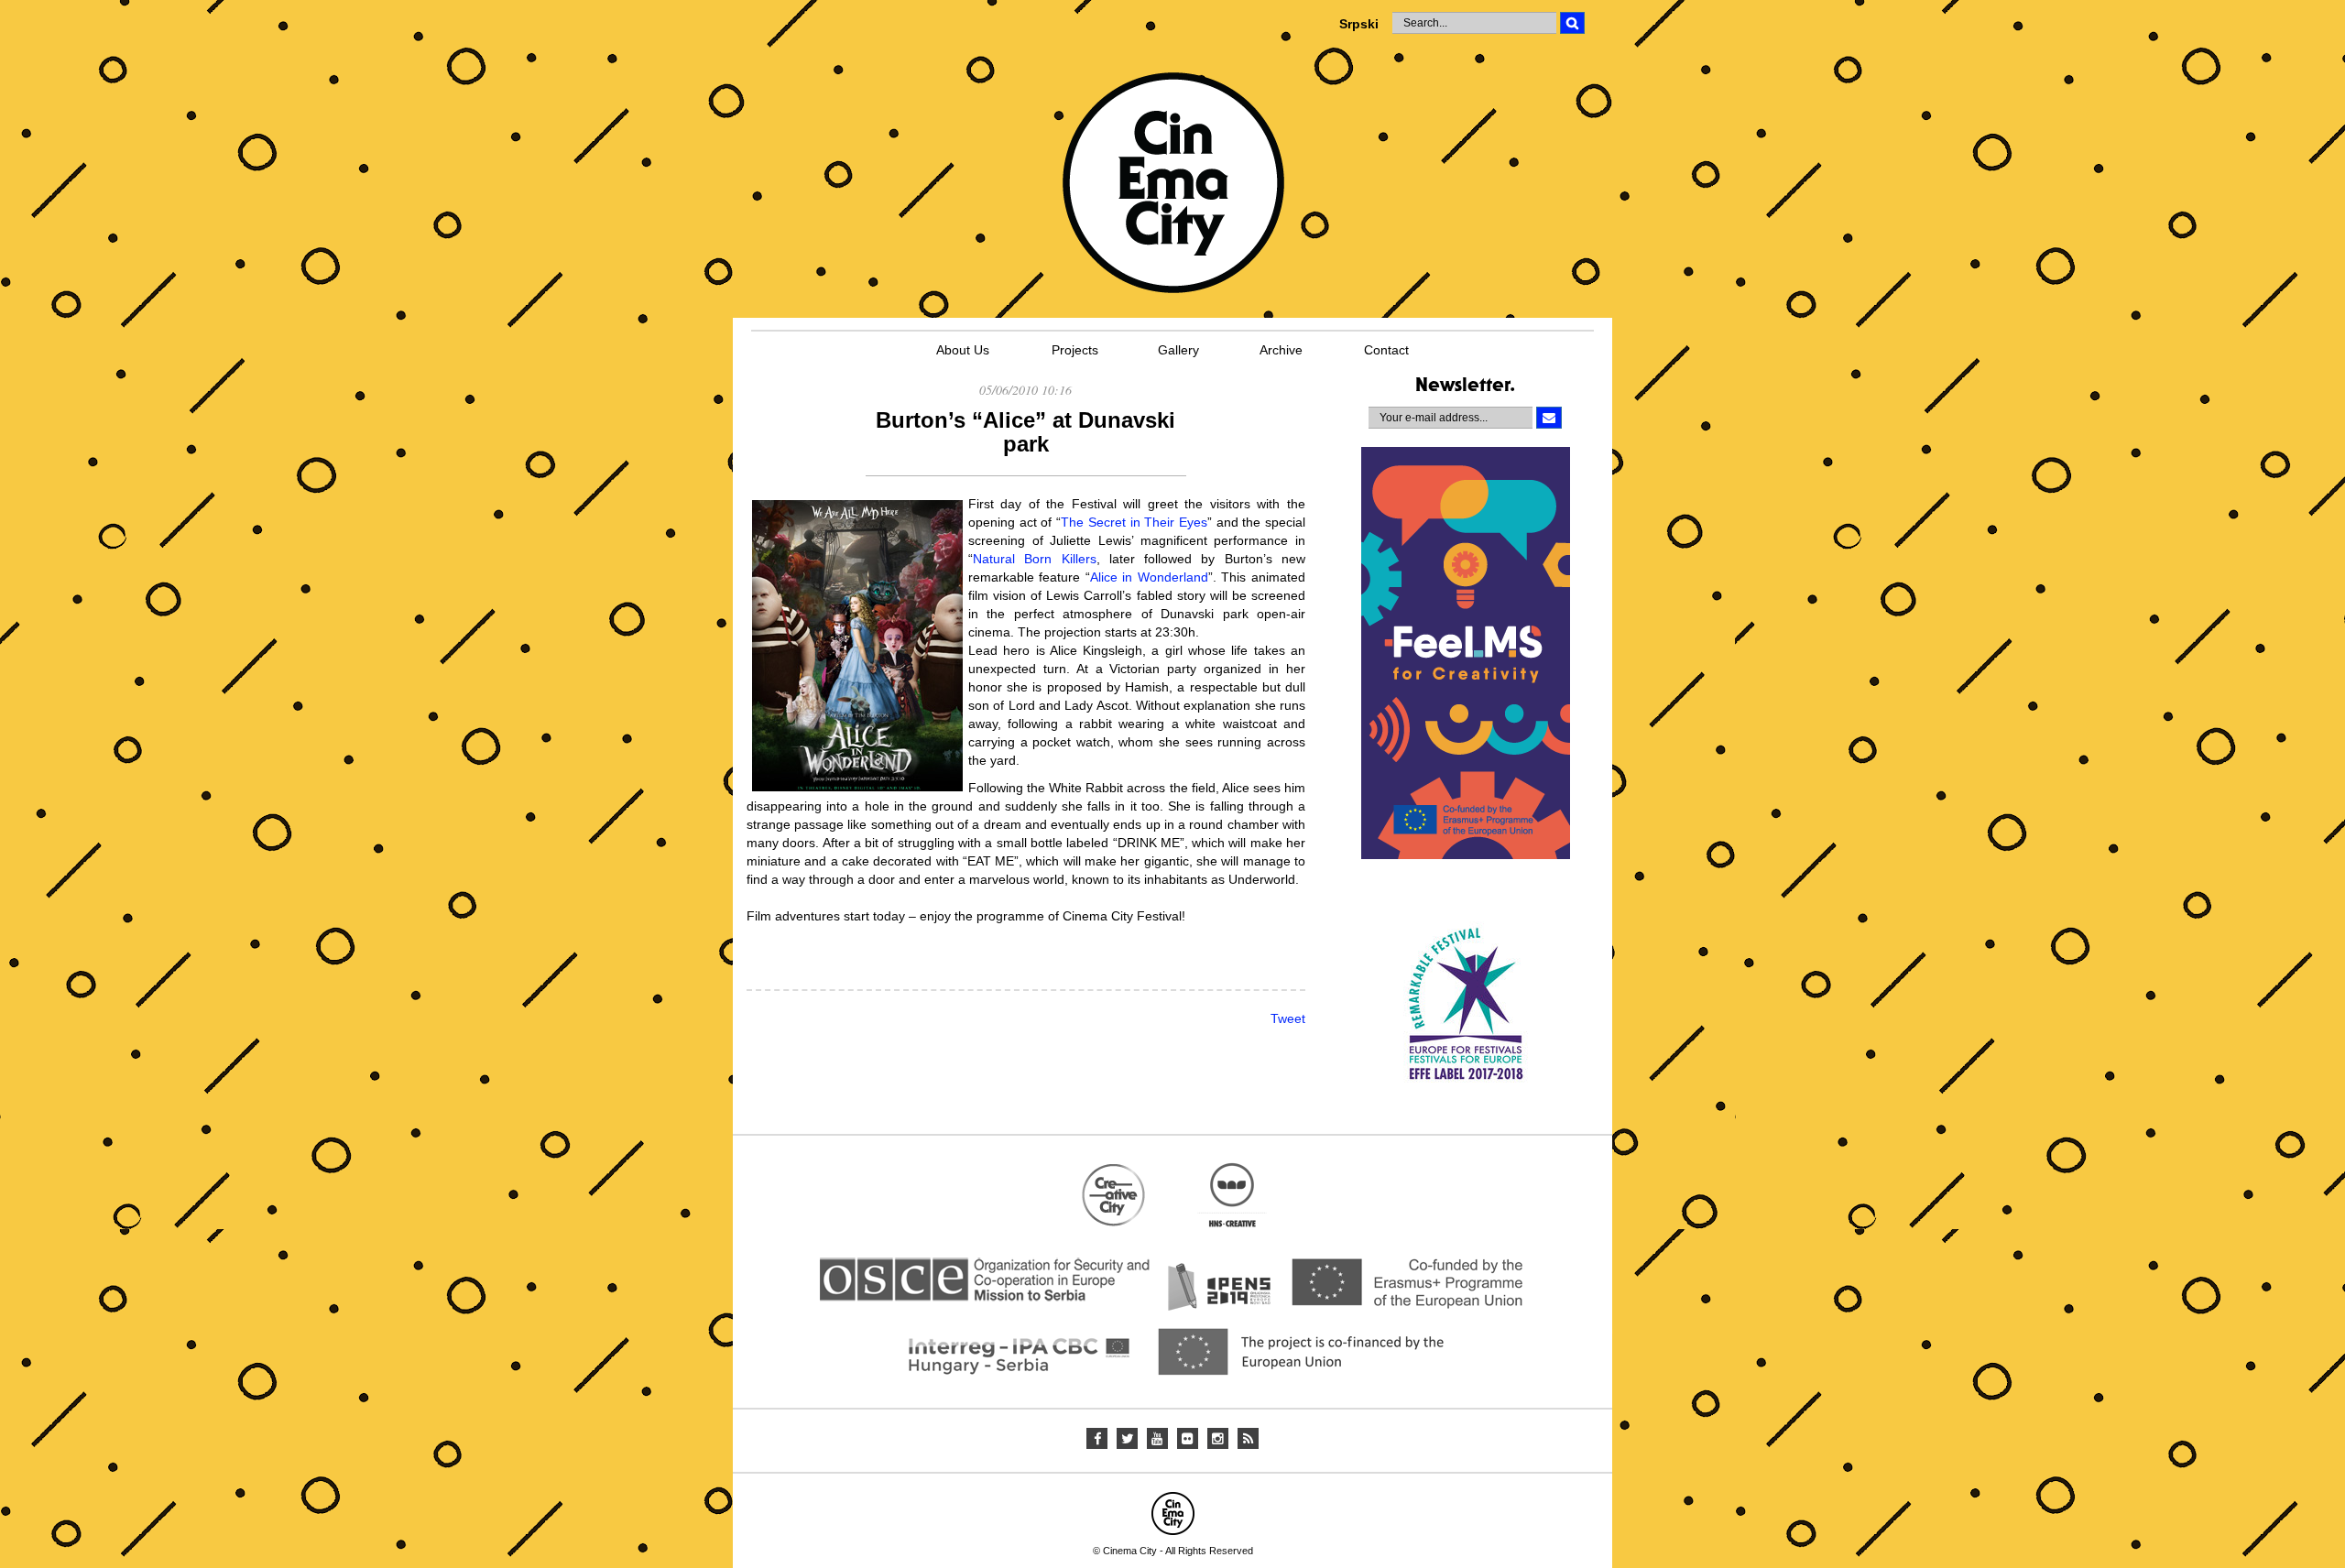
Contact (1386, 350)
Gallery (1178, 350)
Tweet (1288, 1018)
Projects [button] (1075, 350)
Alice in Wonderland (1149, 577)
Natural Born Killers (1035, 559)
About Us (963, 350)
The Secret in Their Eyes (1134, 522)
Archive (1281, 350)
